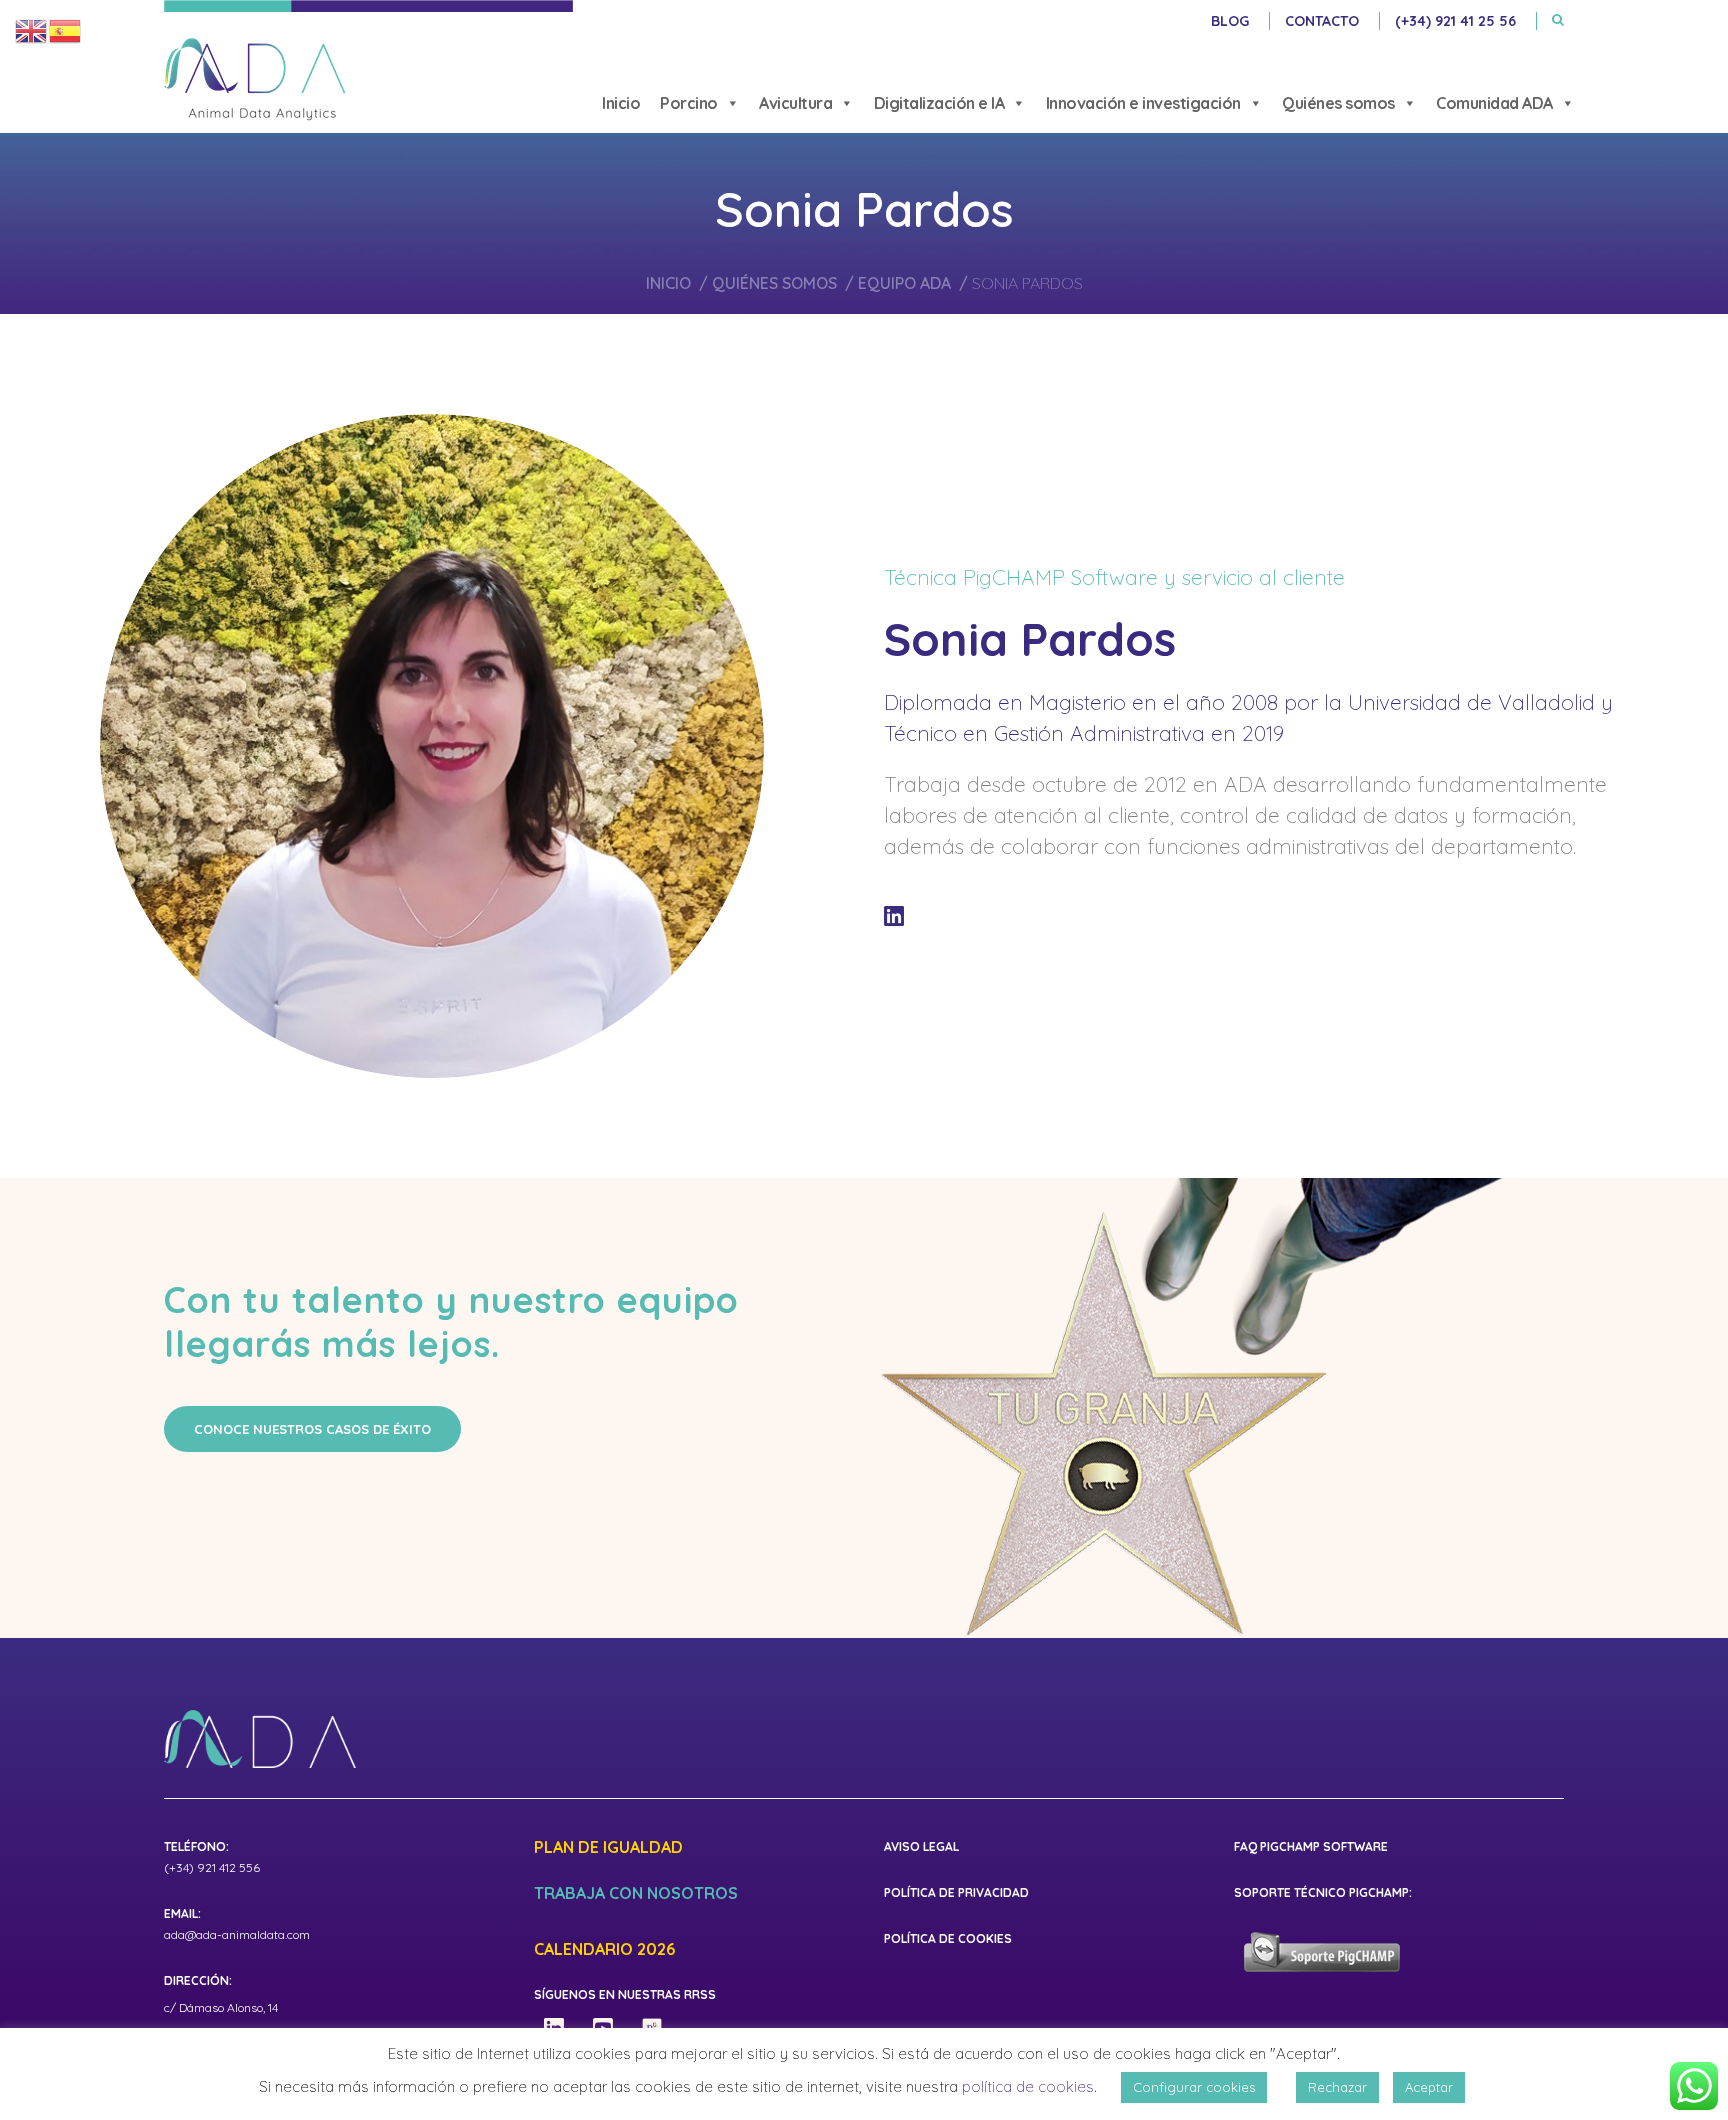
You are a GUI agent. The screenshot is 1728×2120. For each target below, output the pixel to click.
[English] (32, 30)
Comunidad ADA (1494, 103)
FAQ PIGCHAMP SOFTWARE (1311, 1846)
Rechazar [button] (1337, 2087)
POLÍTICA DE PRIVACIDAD (956, 1892)
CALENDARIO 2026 (604, 1950)
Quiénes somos (1338, 103)
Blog (1230, 21)
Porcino (689, 103)
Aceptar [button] (1429, 2087)
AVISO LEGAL (921, 1846)
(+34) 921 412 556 (212, 1867)
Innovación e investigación (1143, 103)
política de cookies (1028, 2086)
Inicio (621, 103)
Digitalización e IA (939, 103)
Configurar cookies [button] (1194, 2087)
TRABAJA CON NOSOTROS (636, 1894)
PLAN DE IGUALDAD (608, 1848)
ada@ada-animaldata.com (237, 1934)
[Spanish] (66, 30)
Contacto (1322, 21)
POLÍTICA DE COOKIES (948, 1938)
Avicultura (795, 103)
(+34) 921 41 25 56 (1455, 21)
